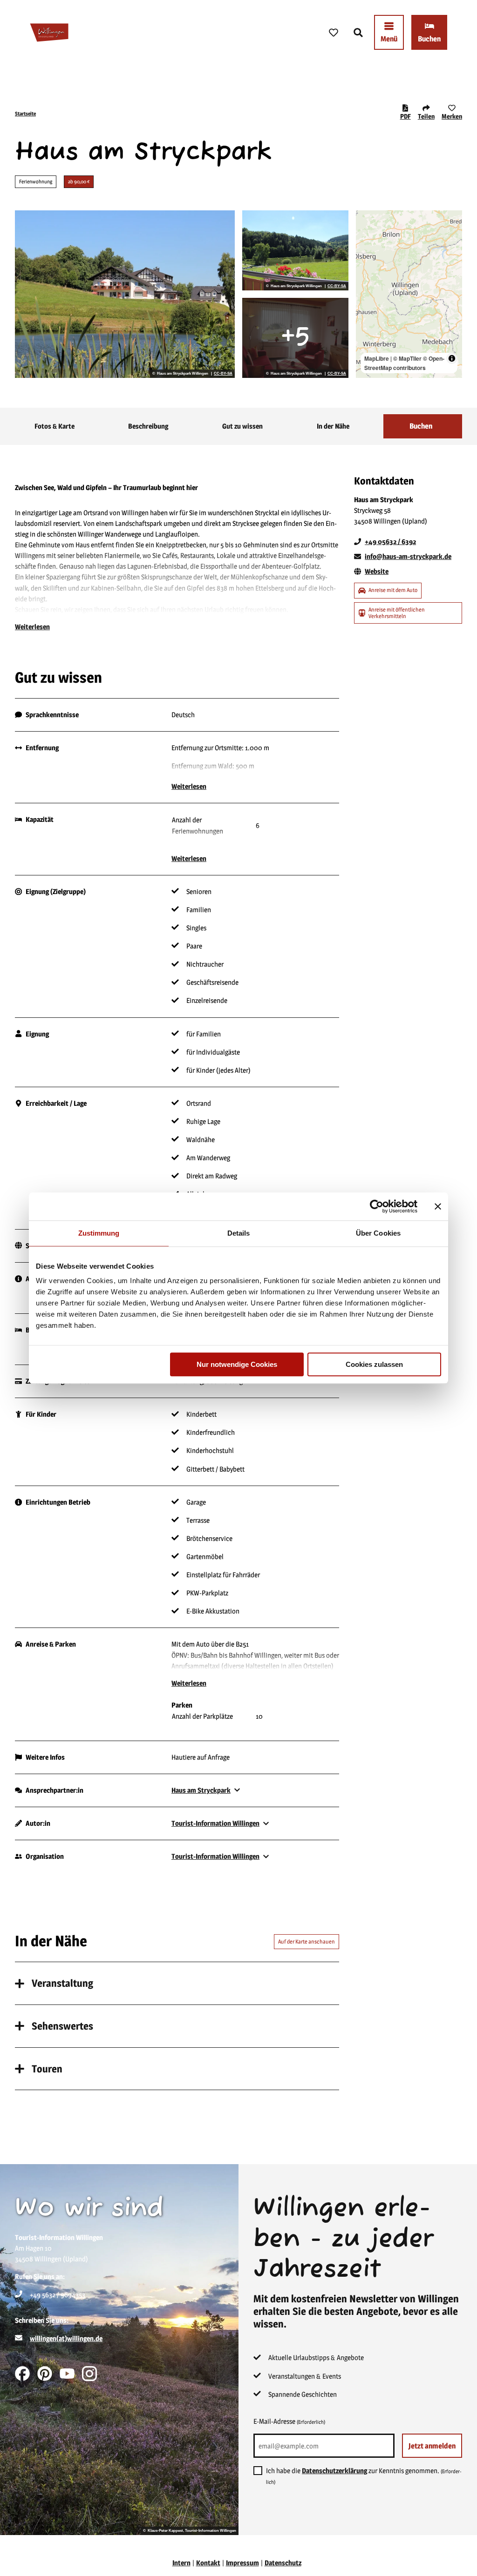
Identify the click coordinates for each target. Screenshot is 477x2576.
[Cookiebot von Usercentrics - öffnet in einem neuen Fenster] (377, 1206)
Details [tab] (239, 1233)
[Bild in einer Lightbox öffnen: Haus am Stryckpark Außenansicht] (125, 294)
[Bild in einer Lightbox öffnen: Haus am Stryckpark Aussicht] (295, 250)
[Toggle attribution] (452, 358)
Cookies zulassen (374, 1364)
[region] (409, 294)
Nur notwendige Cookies (237, 1364)
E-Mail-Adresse (289, 2421)
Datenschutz (283, 2563)
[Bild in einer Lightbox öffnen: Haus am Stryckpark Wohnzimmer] (295, 338)
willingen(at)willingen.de (66, 2338)
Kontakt (208, 2563)
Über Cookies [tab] (378, 1233)
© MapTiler (407, 358)
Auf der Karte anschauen (307, 1941)
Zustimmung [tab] (99, 1233)
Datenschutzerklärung (334, 2471)
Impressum (242, 2563)
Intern (181, 2563)
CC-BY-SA (223, 374)
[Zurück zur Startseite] (49, 33)
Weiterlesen (32, 627)
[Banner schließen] (438, 1206)
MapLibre (377, 358)
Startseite (25, 114)
